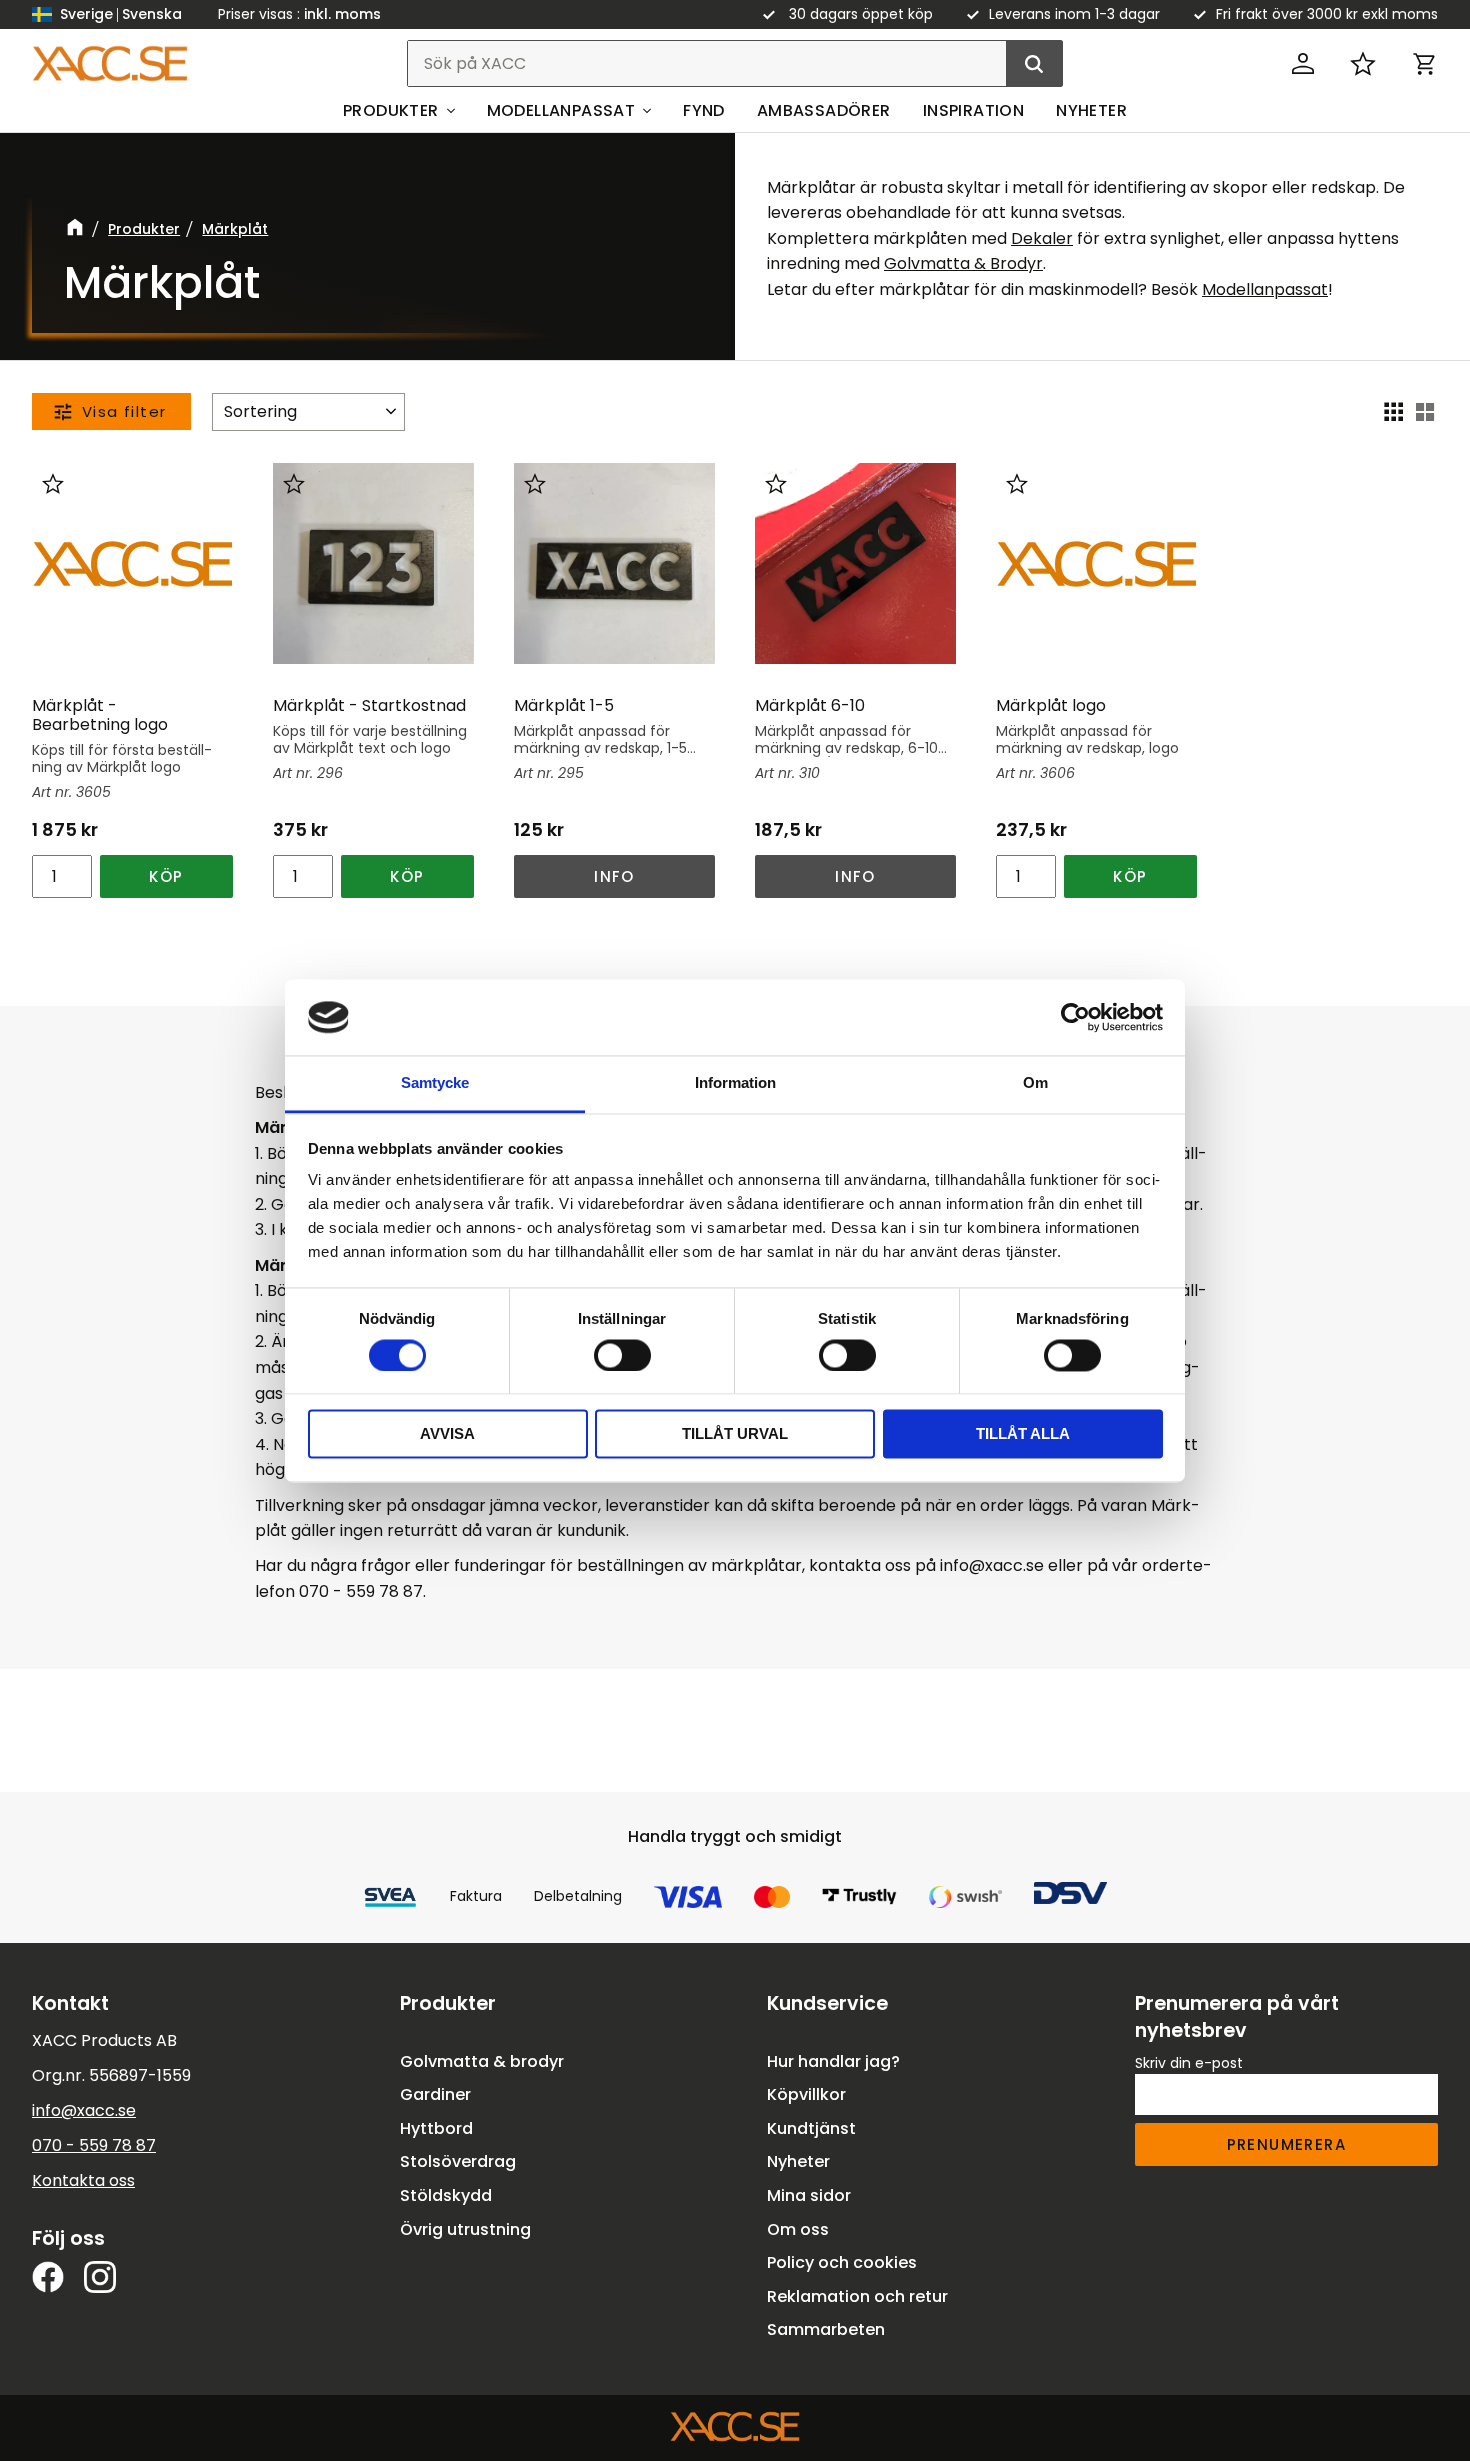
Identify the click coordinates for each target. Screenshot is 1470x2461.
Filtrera (111, 411)
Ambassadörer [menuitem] (824, 110)
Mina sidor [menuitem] (809, 2195)
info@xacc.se (84, 2110)
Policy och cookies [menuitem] (842, 2262)
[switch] (622, 1355)
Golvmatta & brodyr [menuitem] (482, 2061)
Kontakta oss (83, 2180)
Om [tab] (1035, 1083)
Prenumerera (1286, 2144)
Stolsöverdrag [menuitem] (458, 2161)
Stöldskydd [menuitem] (446, 2195)
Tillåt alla (1023, 1434)
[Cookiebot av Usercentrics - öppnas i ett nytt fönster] (1075, 1017)
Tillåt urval (735, 1434)
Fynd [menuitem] (704, 110)
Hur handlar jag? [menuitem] (833, 2061)
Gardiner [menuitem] (435, 2094)
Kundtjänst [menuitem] (811, 2128)
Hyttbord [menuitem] (436, 2128)
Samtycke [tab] (435, 1083)
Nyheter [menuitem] (1091, 110)
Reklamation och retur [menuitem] (857, 2296)
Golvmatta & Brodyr (963, 263)
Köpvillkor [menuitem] (806, 2094)
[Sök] (1034, 64)
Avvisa (447, 1434)
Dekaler (1042, 238)
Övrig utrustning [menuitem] (465, 2229)
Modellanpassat (1265, 289)
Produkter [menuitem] (391, 110)
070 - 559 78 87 (94, 2145)
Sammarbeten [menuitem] (826, 2329)
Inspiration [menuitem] (973, 110)
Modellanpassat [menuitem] (561, 110)
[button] (1363, 63)
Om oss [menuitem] (798, 2229)
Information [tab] (735, 1083)
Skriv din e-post (1189, 2063)
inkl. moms (342, 14)
